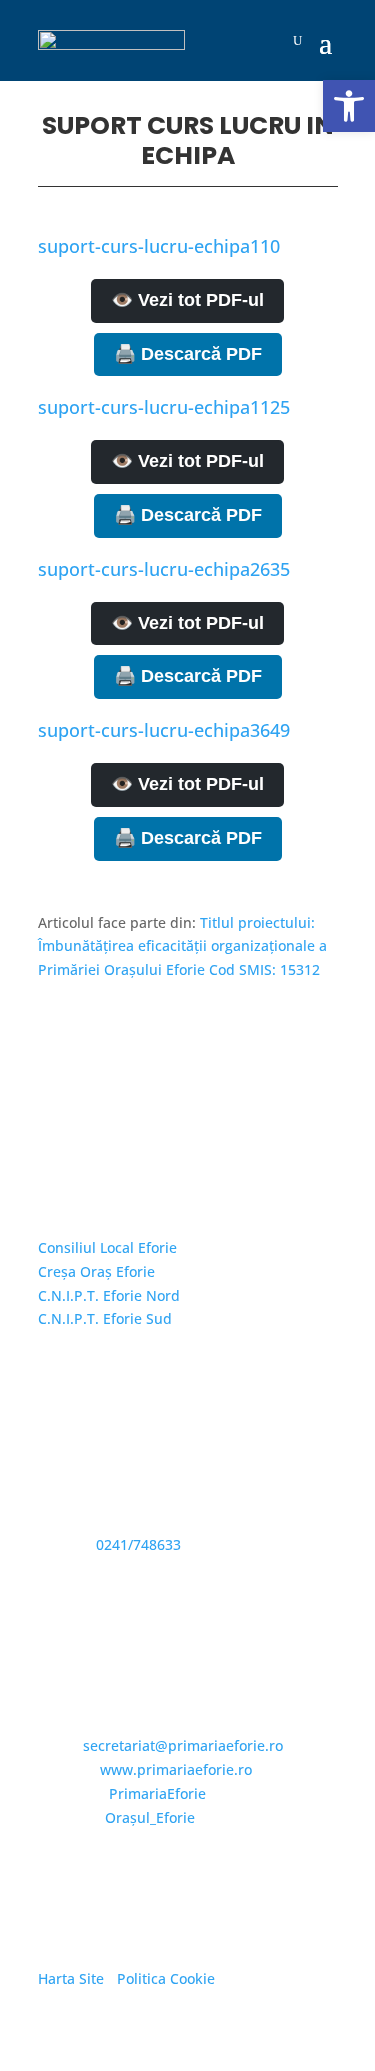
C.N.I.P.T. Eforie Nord (109, 1295)
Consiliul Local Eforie (107, 1247)
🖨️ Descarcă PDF (188, 354)
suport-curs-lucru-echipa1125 (164, 407)
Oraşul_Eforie (150, 1817)
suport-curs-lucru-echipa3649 (164, 730)
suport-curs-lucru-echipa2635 (164, 569)
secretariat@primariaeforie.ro (183, 1745)
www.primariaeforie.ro (176, 1769)
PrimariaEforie (157, 1793)
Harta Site (71, 1978)
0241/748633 (138, 1544)
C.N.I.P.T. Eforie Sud (105, 1318)
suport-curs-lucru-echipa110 (159, 246)
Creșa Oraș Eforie (96, 1271)
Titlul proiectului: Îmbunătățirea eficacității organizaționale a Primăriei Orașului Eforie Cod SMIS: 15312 (182, 946)
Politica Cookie (166, 1978)
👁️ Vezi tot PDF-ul (187, 300)
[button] (349, 106)
